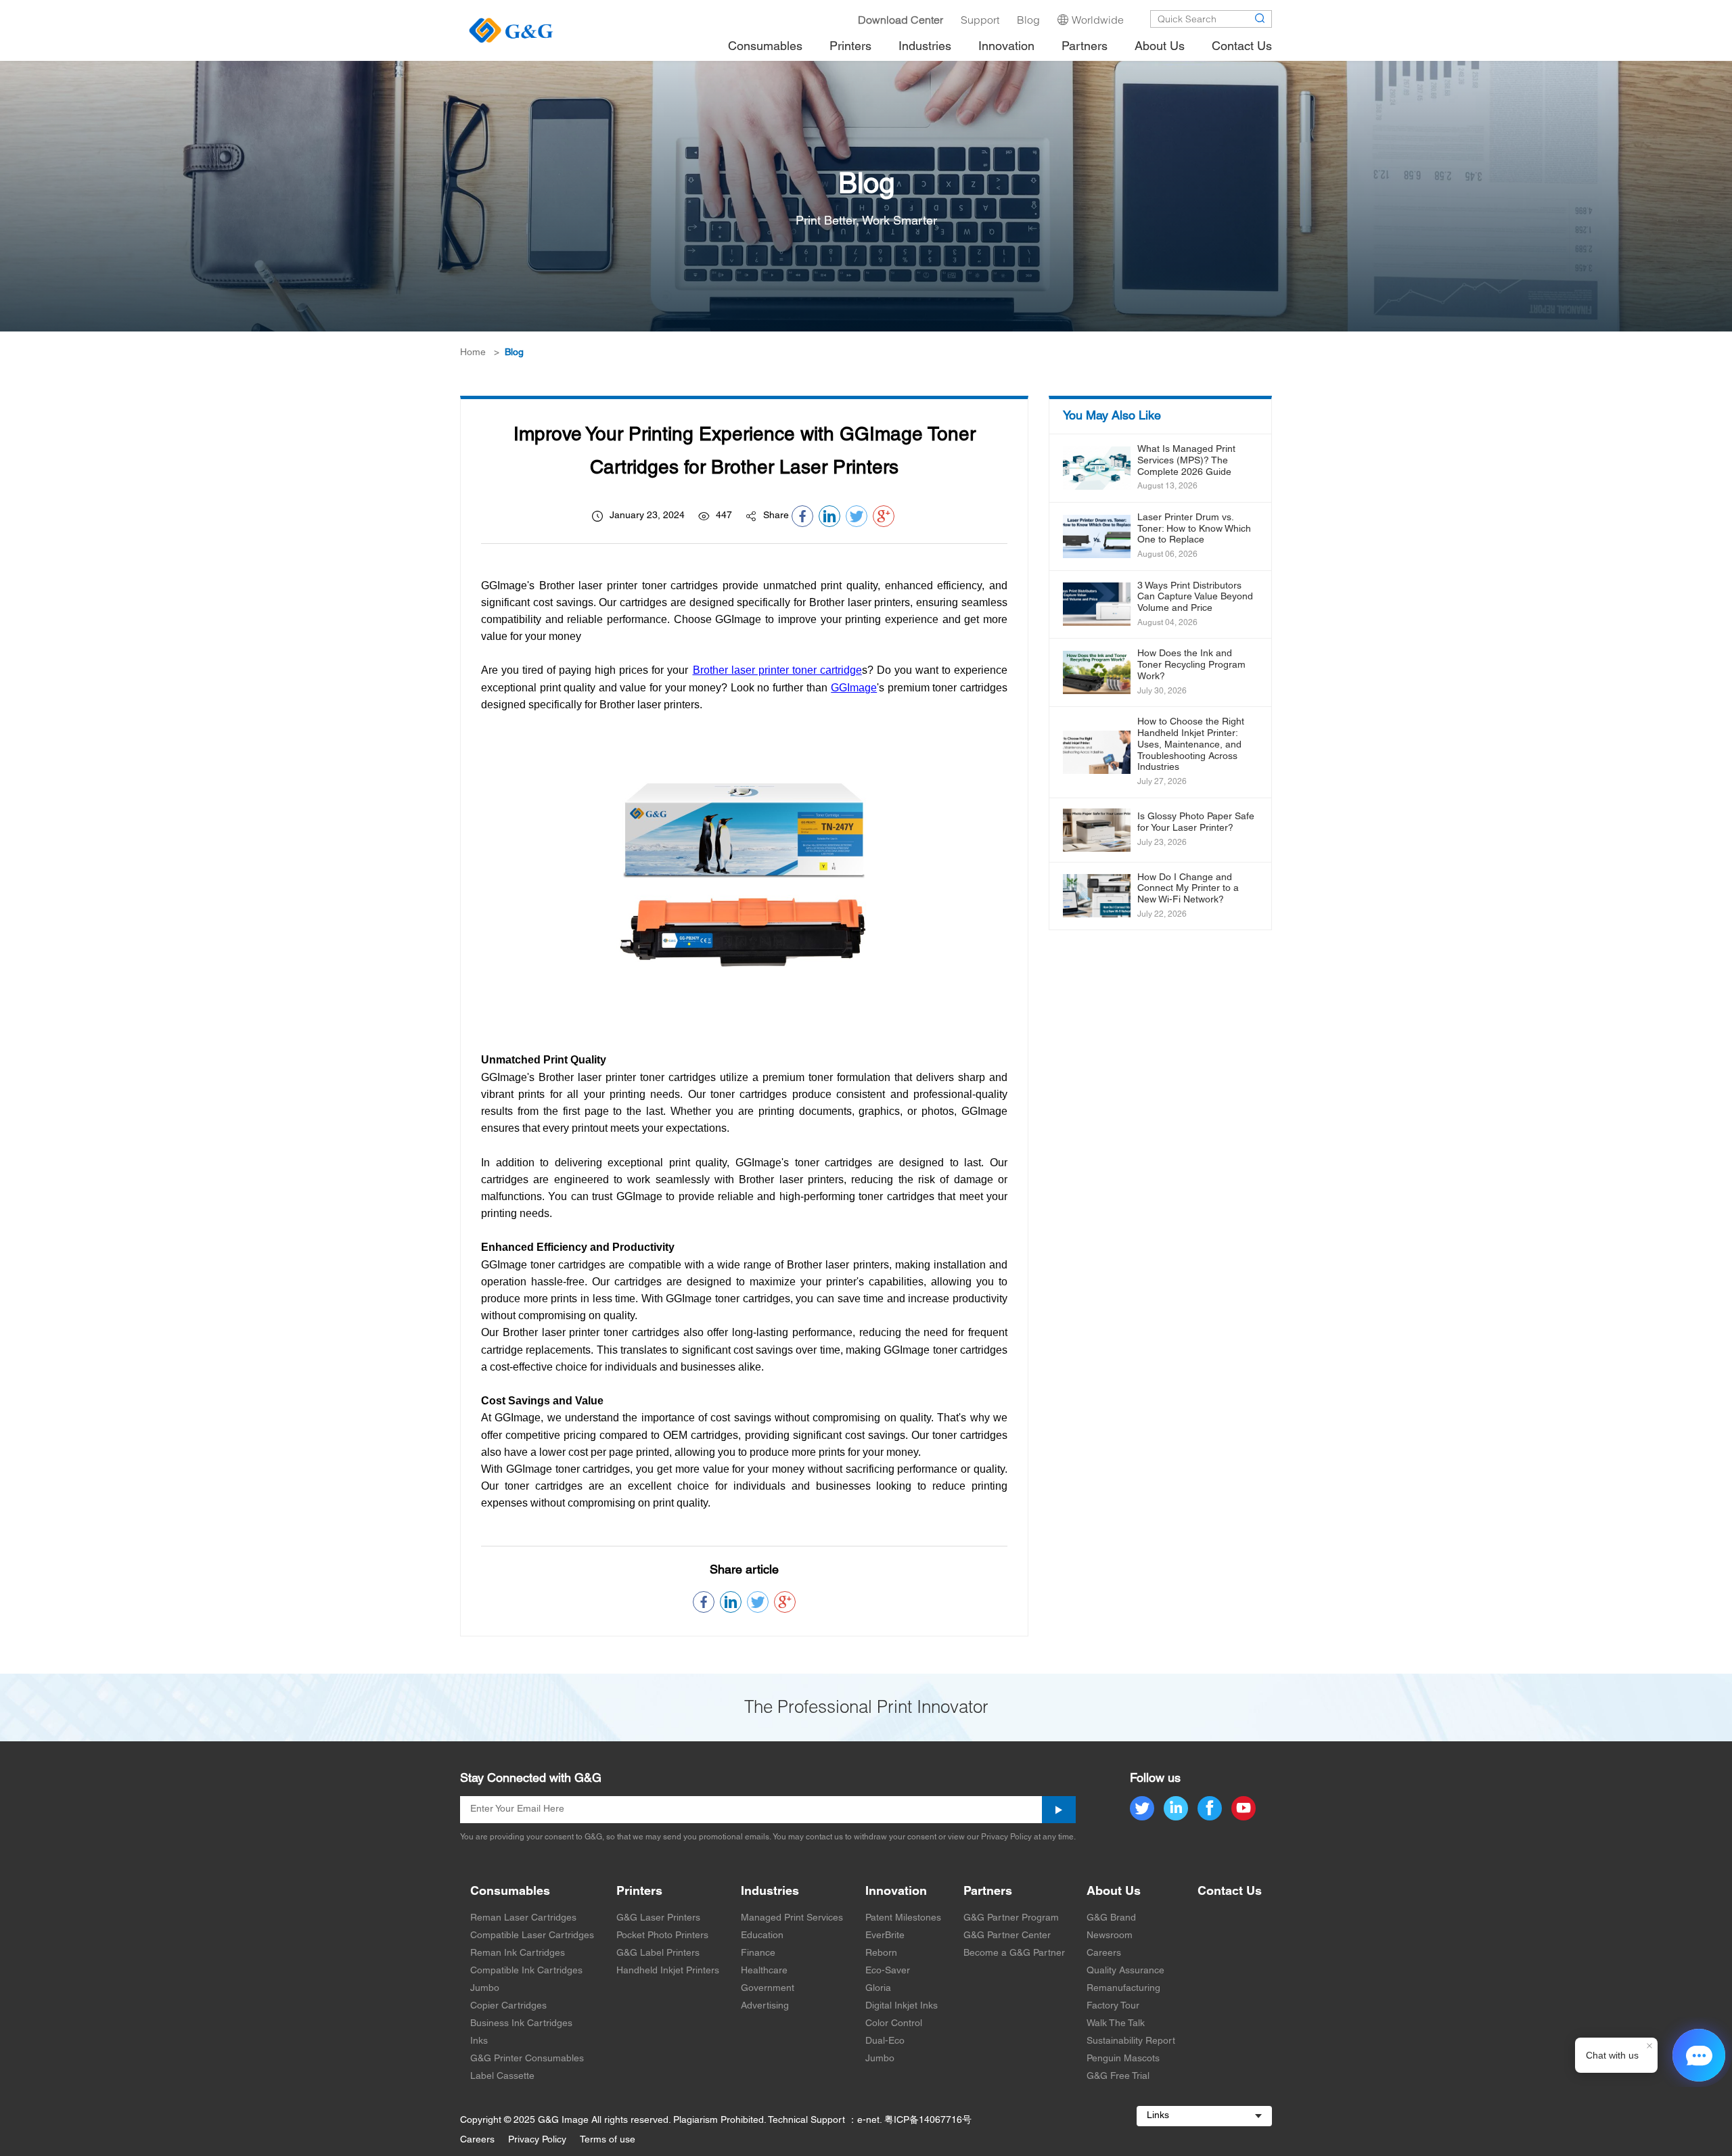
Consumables (510, 1892)
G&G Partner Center (1007, 1936)
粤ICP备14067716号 (928, 2120)
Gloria (878, 1989)
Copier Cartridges (508, 2006)
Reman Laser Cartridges (523, 1918)
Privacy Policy (537, 2140)
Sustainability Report (1131, 2041)
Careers (1104, 1953)
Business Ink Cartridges (521, 2024)
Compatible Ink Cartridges (526, 1971)
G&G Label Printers (658, 1953)
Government (768, 1989)
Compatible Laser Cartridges (532, 1936)
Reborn (881, 1953)
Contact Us (1230, 1892)
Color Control (894, 2024)
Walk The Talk (1116, 2024)
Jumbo (485, 1989)
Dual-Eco (885, 2041)
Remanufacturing (1123, 1989)
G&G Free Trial (1118, 2077)
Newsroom (1110, 1936)
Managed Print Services (792, 1918)
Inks (479, 2041)
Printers (639, 1892)
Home (473, 353)
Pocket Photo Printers (662, 1936)
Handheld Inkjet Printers (668, 1971)
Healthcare (764, 1971)
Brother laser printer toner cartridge (777, 670)
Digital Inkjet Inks (902, 2006)
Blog (514, 353)
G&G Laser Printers (658, 1918)
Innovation (896, 1892)
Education (762, 1936)
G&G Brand (1111, 1918)
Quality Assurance (1125, 1971)
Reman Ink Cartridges (518, 1953)
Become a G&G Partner (1014, 1953)
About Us (1114, 1892)
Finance (758, 1953)
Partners (988, 1892)
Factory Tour (1113, 2006)
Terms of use (608, 2140)
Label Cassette (502, 2077)
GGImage (854, 688)
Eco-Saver (888, 1971)
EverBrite (885, 1936)
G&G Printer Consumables (527, 2059)
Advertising (765, 2006)
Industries (770, 1892)
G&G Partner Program (1011, 1918)
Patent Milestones (903, 1918)
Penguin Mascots (1123, 2059)
